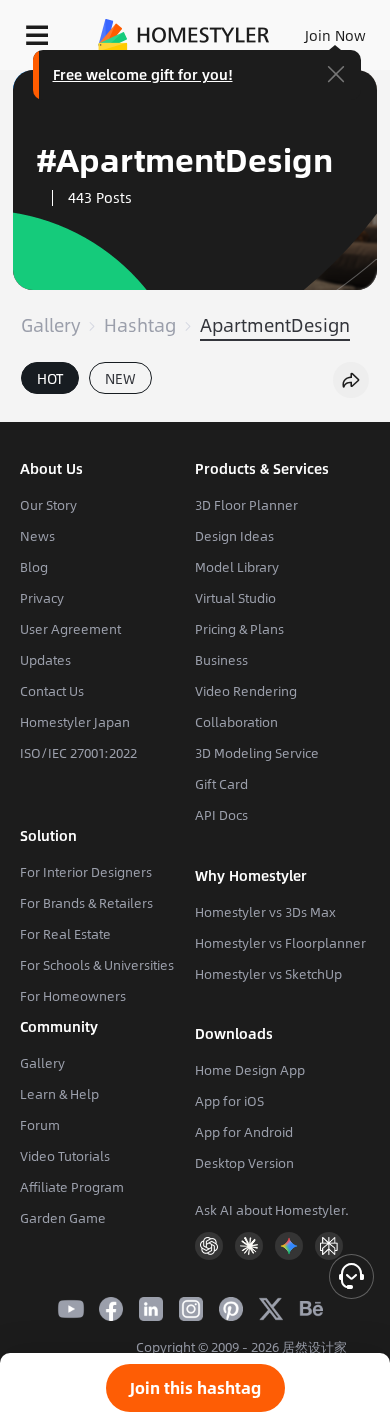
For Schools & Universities (97, 965)
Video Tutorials (65, 1156)
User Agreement (70, 629)
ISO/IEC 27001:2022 (78, 753)
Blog (34, 567)
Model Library (237, 567)
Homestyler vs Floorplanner (280, 943)
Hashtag (140, 325)
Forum (40, 1125)
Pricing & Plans (239, 629)
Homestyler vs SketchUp (268, 974)
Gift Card (221, 784)
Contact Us (52, 691)
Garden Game (63, 1218)
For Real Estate (65, 934)
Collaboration (236, 722)
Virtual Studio (235, 598)
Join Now (335, 35)
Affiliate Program (72, 1187)
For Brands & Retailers (86, 903)
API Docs (221, 815)
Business (221, 660)
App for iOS (229, 1101)
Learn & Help (59, 1094)
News (37, 536)
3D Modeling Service (257, 753)
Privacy (42, 598)
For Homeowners (73, 996)
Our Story (48, 505)
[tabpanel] (195, 412)
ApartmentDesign (275, 325)
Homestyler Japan (75, 722)
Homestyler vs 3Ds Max (265, 912)
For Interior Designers (86, 872)
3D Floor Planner (246, 505)
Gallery (50, 325)
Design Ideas (234, 536)
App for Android (244, 1132)
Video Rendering (246, 691)
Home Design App (250, 1070)
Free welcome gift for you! (143, 74)
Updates (45, 660)
